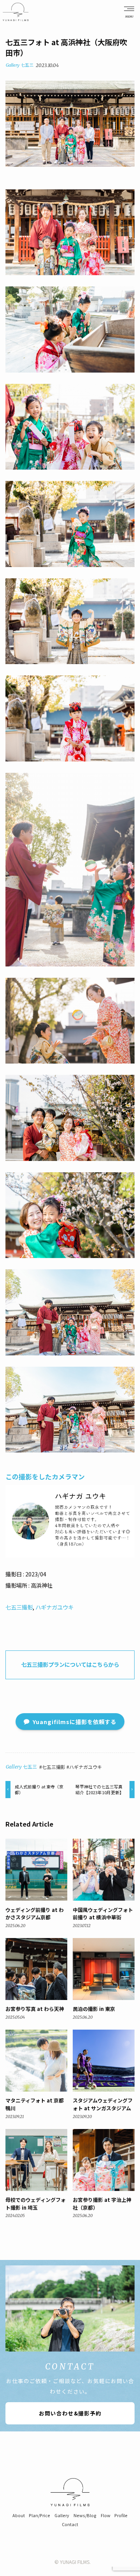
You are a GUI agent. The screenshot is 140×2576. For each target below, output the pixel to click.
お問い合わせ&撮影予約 (70, 2413)
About (19, 2515)
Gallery (13, 65)
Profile (121, 2515)
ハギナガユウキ (54, 1607)
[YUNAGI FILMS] (16, 12)
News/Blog (85, 2515)
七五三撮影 (19, 1607)
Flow (106, 2515)
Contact (70, 2524)
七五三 (27, 65)
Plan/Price (39, 2515)
